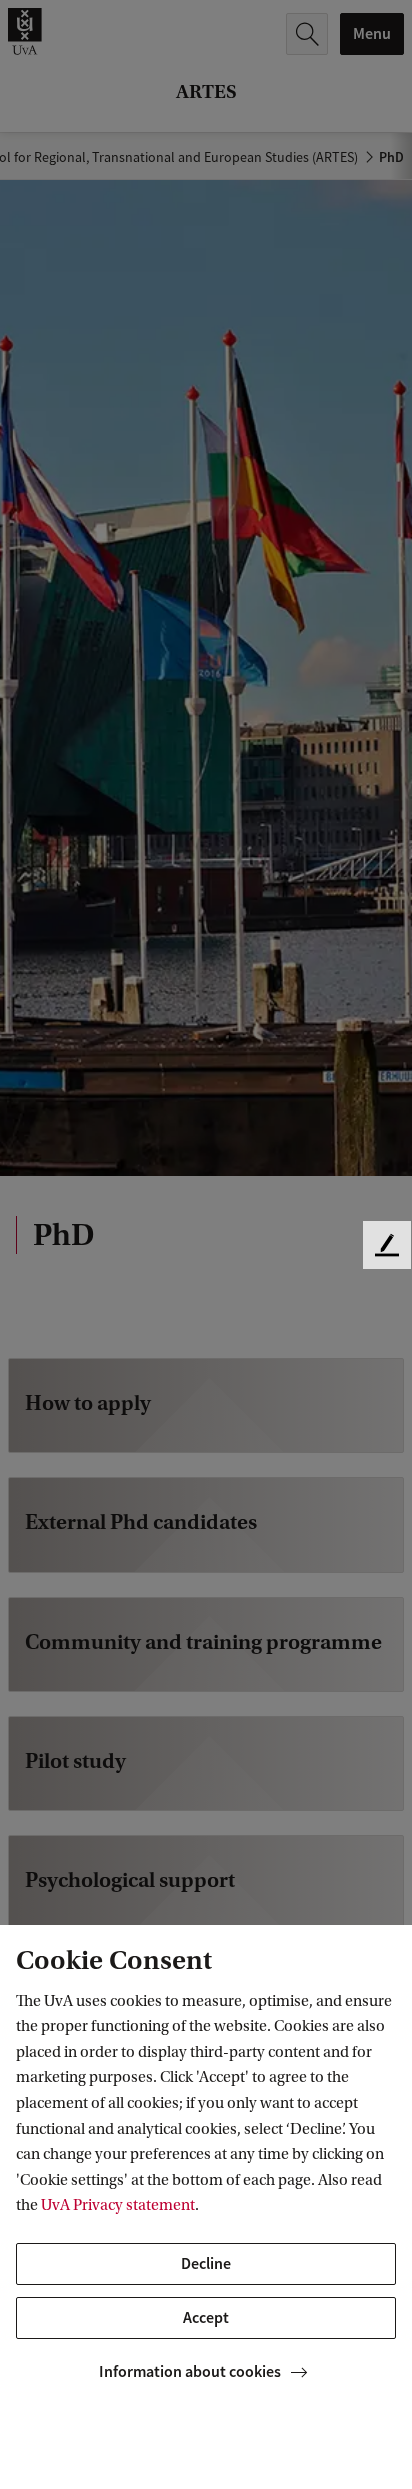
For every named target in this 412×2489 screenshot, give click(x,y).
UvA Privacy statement (118, 2205)
